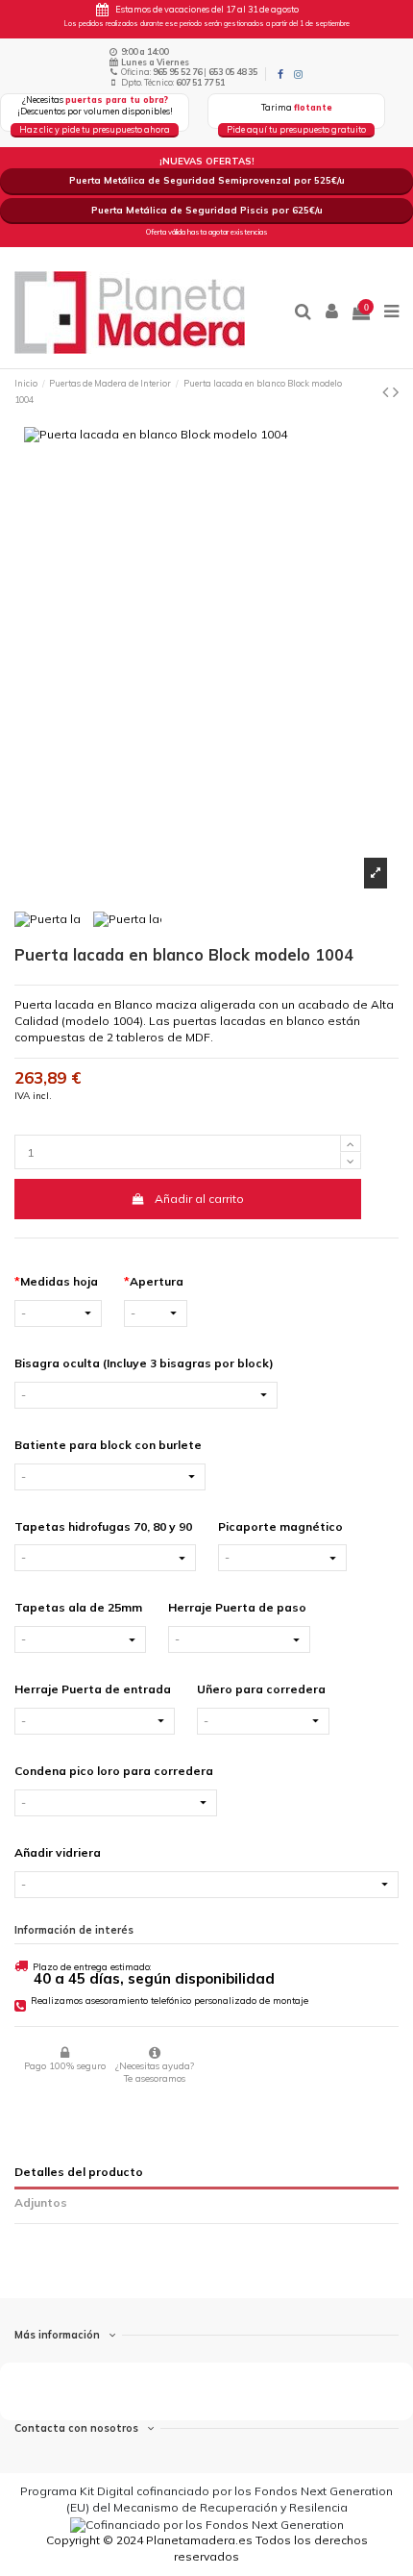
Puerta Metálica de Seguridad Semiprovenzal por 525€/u (207, 180)
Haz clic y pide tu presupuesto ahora (95, 129)
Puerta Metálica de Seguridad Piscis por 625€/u (207, 210)
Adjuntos (41, 2202)
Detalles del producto (79, 2172)
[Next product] (396, 392)
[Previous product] (388, 392)
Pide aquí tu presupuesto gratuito (296, 129)
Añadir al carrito (199, 1199)
